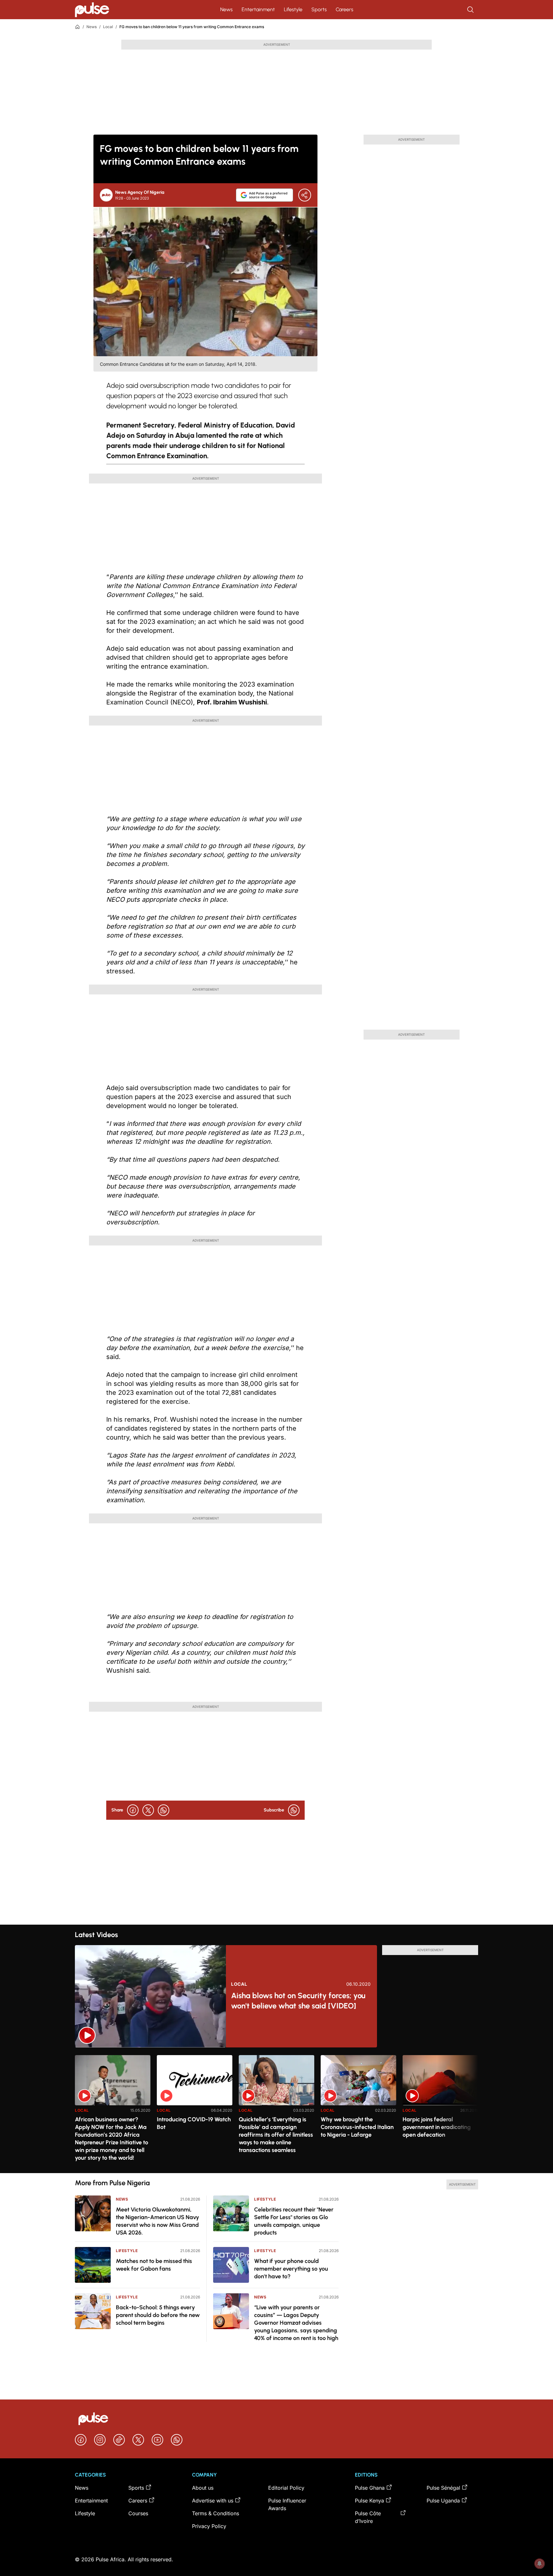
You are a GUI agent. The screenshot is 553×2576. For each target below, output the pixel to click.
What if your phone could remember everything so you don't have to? (291, 2269)
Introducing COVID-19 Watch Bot (194, 2123)
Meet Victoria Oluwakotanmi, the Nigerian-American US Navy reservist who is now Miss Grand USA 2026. (157, 2221)
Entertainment (258, 9)
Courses (138, 2513)
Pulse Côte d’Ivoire (368, 2517)
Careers (345, 9)
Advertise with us (213, 2501)
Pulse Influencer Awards (287, 2504)
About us (203, 2488)
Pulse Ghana (370, 2488)
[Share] (305, 195)
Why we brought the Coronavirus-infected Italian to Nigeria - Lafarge (357, 2127)
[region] (276, 2110)
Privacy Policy (209, 2526)
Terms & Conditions (216, 2513)
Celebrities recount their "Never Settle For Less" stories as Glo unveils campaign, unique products (294, 2221)
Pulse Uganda (443, 2501)
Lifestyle (293, 9)
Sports (319, 9)
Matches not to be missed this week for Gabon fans (154, 2265)
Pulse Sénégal (443, 2488)
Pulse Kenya (369, 2501)
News (226, 9)
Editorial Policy (286, 2488)
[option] (113, 2112)
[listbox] (276, 2110)
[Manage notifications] (540, 2564)
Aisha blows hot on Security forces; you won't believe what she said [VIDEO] (298, 2001)
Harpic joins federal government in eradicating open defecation (437, 2127)
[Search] (471, 10)
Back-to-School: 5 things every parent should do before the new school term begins (158, 2315)
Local (108, 27)
